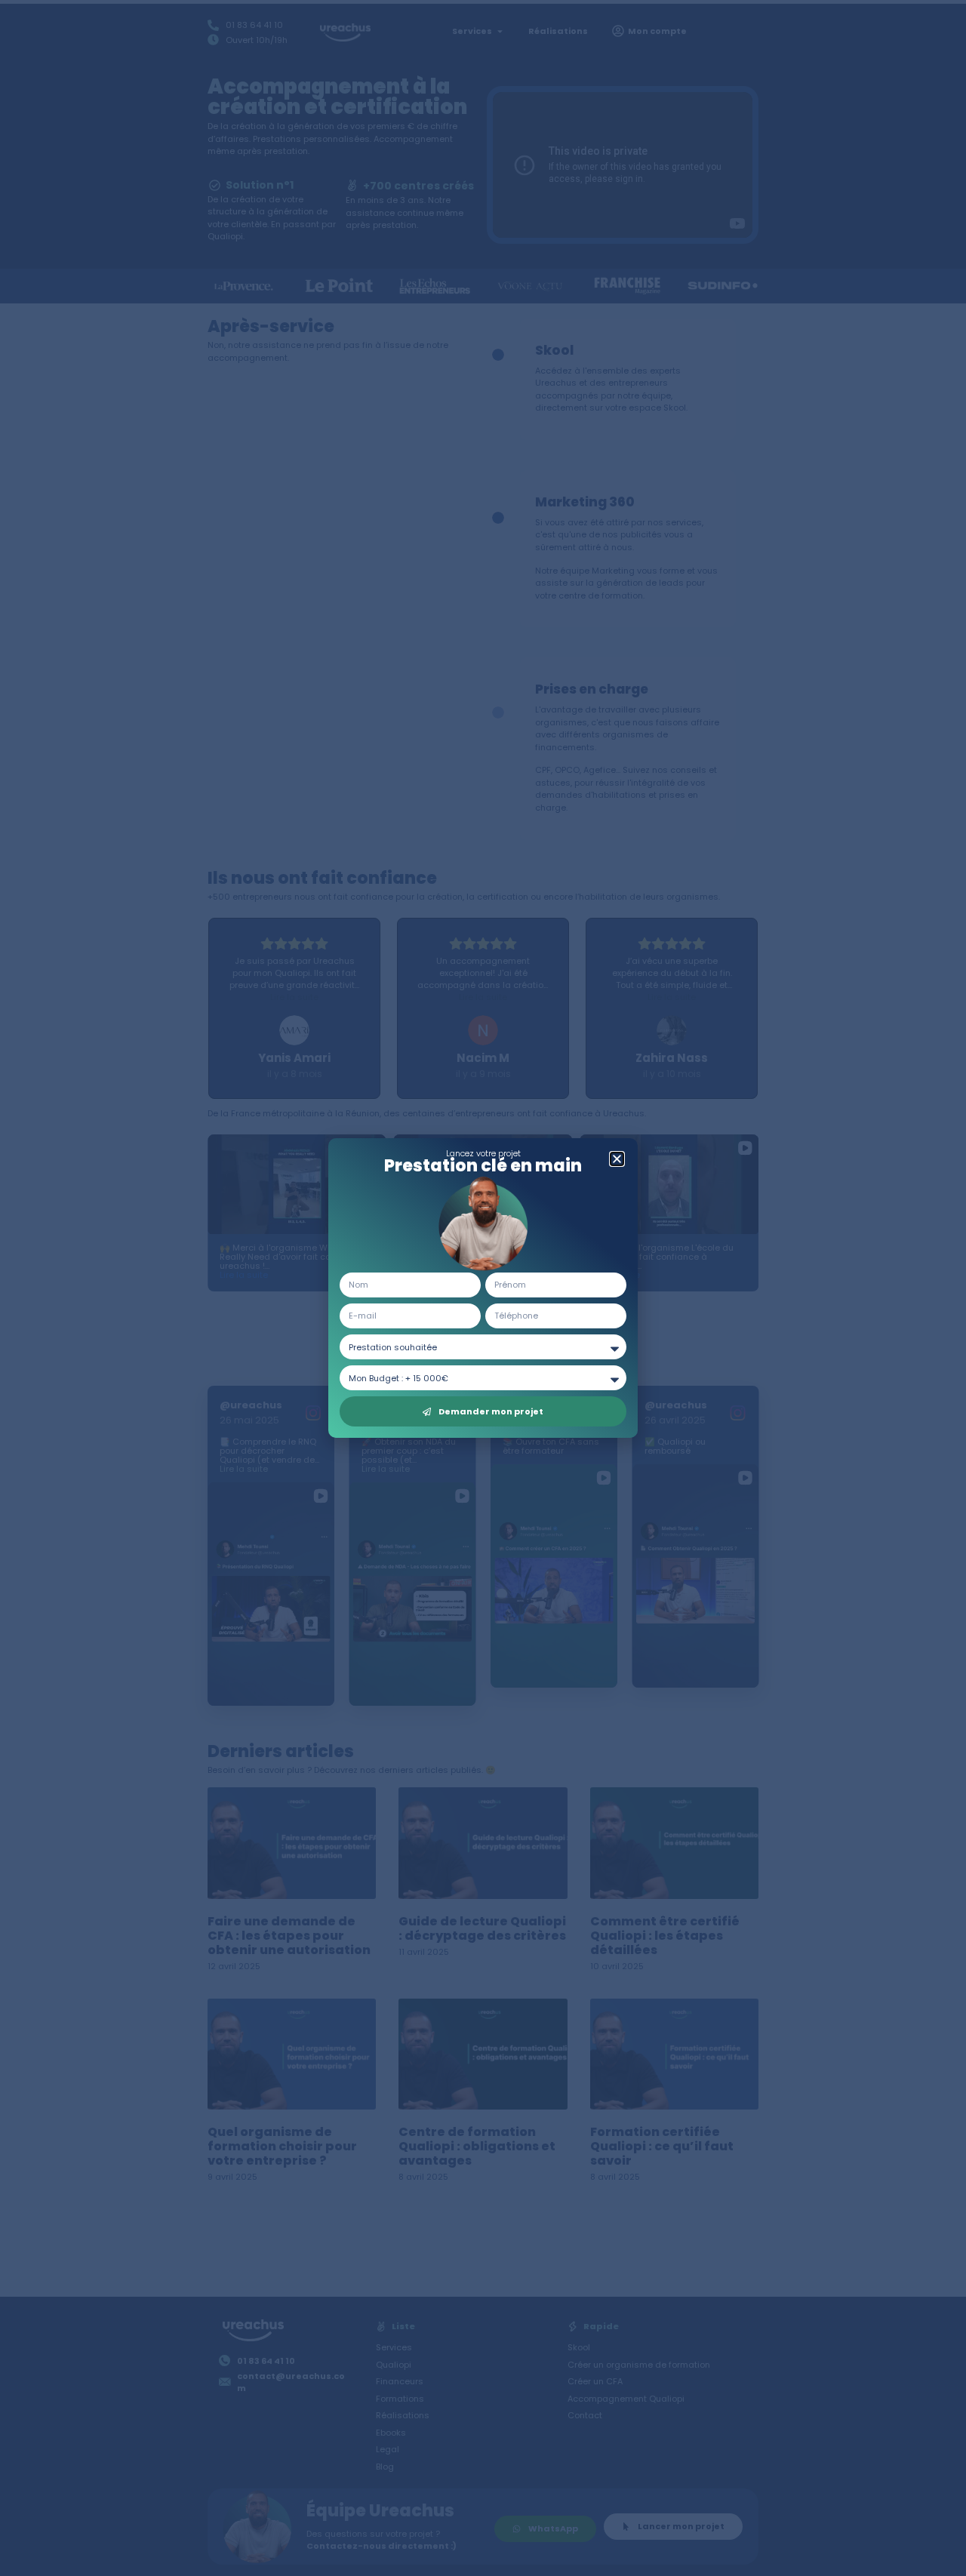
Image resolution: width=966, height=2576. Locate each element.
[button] (617, 1159)
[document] (483, 1288)
